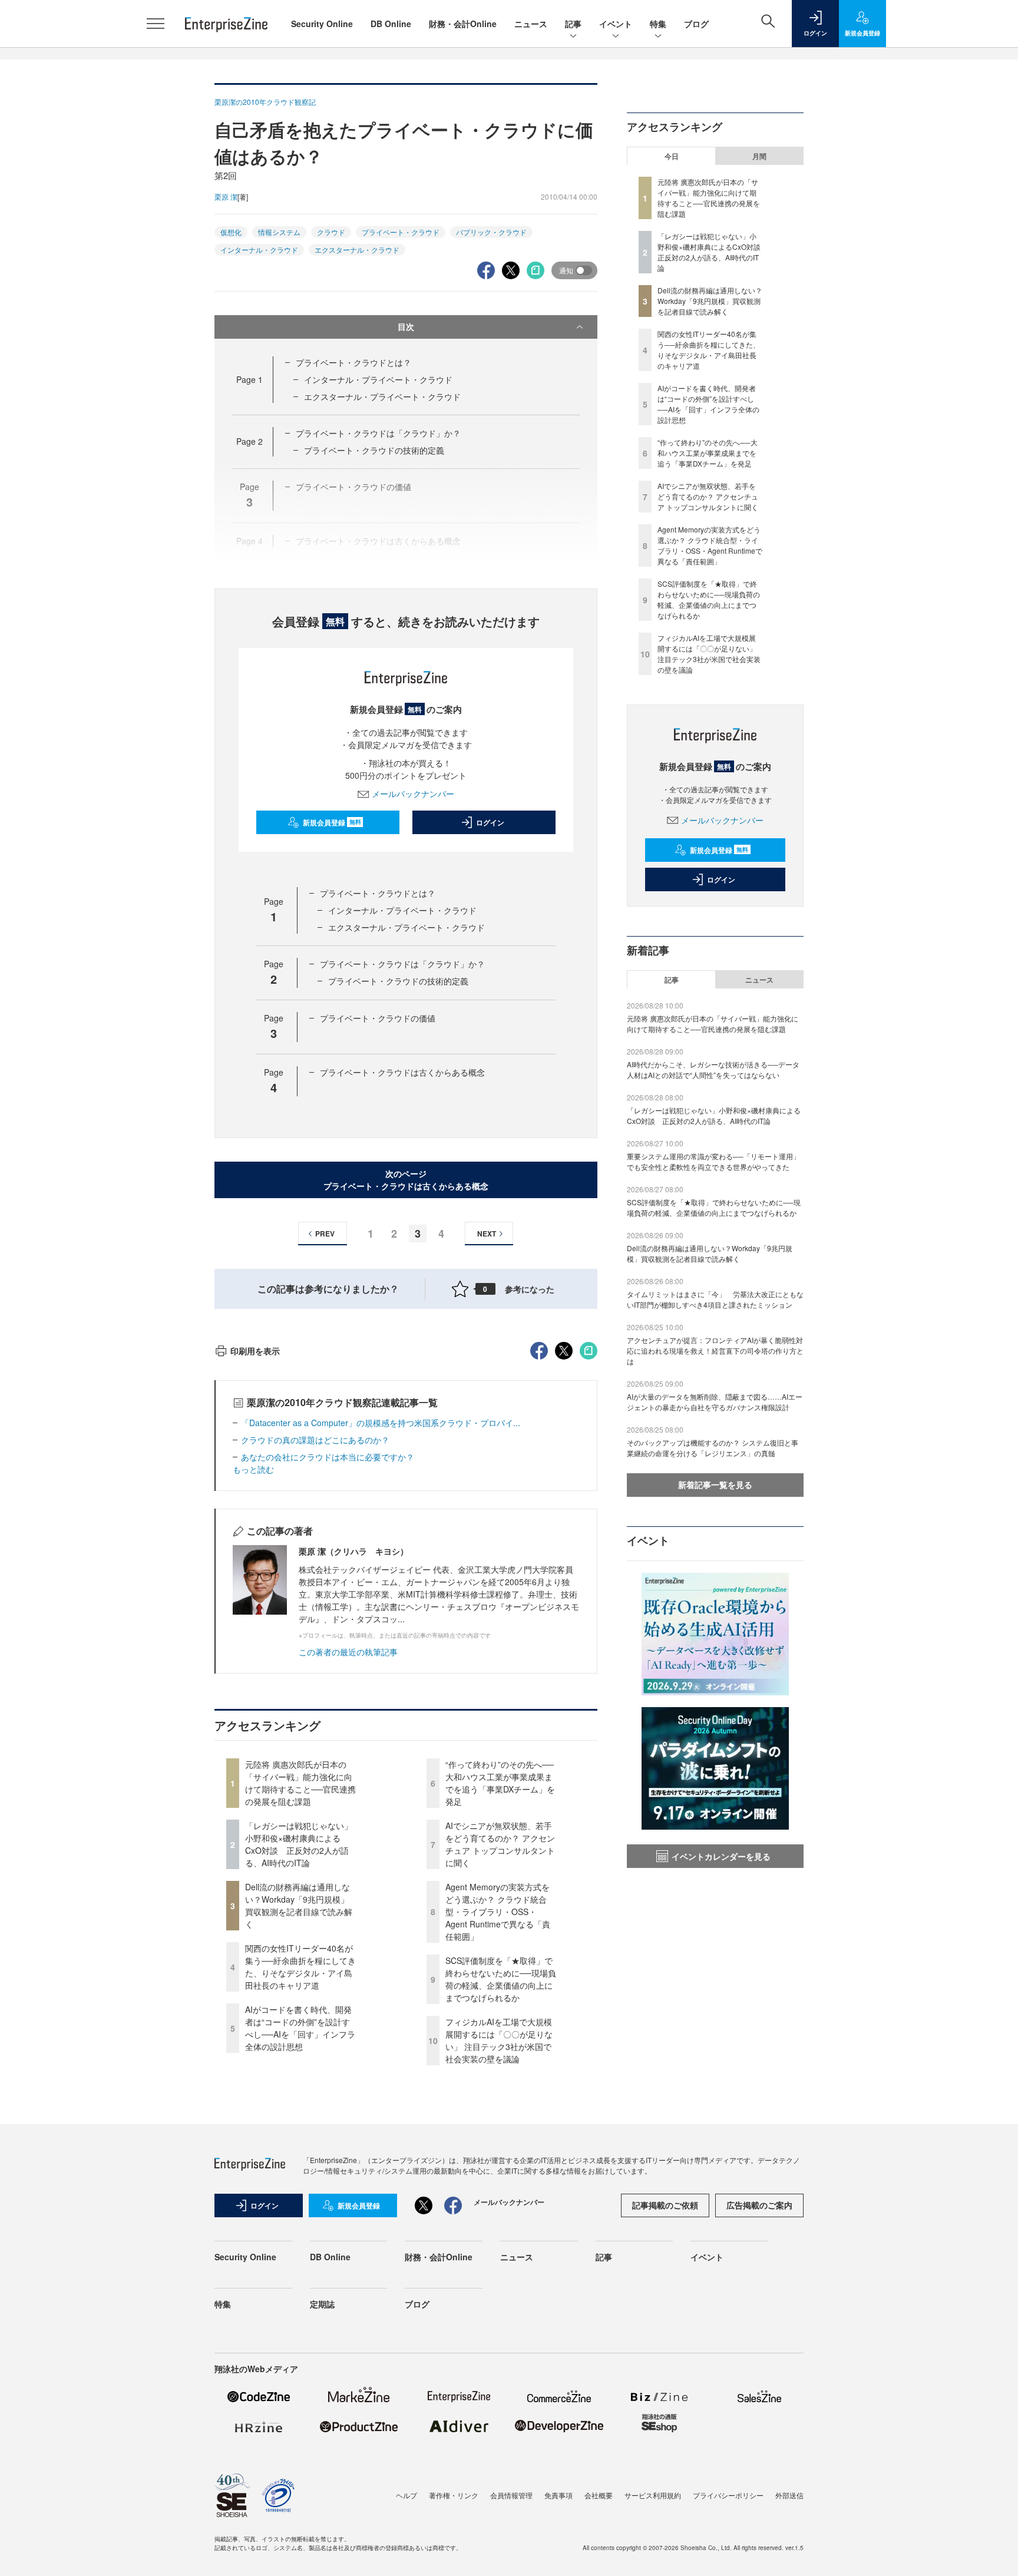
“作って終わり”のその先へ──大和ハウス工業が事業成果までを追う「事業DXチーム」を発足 (500, 1783)
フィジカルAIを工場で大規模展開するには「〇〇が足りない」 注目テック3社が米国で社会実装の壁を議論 (499, 2040)
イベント (616, 24)
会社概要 (599, 2495)
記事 (573, 24)
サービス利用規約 (653, 2495)
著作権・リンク (454, 2495)
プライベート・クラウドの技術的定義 (374, 450)
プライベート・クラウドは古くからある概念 (402, 1072)
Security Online (322, 24)
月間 (759, 156)
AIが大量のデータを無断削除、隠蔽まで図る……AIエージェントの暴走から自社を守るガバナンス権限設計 (715, 1402)
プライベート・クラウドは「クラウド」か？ (378, 433)
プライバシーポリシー (728, 2495)
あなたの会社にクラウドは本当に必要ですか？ (328, 1457)
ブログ (696, 24)
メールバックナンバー (413, 793)
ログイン (490, 822)
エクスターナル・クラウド (357, 249)
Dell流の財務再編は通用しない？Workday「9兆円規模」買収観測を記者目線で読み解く (299, 1905)
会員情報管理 (511, 2495)
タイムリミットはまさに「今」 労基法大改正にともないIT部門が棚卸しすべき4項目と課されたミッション (715, 1299)
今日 (672, 156)
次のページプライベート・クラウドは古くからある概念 (406, 1180)
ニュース (531, 24)
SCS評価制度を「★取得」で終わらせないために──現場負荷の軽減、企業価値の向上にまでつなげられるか (501, 1979)
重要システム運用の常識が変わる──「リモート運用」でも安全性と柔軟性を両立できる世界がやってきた (713, 1161)
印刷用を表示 (255, 1351)
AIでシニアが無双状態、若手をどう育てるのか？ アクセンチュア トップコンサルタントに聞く (500, 1844)
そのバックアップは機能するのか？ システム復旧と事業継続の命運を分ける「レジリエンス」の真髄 (713, 1448)
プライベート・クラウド (401, 232)
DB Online (391, 24)
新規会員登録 (332, 822)
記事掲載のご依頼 (665, 2205)
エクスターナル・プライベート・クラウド (382, 396)
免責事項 (558, 2495)
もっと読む (253, 1469)
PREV (325, 1234)
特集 (658, 24)
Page (249, 379)
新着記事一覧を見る (715, 1484)
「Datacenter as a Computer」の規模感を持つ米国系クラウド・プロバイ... (381, 1423)
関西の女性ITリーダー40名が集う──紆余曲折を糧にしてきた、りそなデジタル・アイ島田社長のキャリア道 (300, 1967)
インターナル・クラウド (259, 249)
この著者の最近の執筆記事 (348, 1652)
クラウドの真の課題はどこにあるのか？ (315, 1440)
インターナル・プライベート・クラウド (378, 379)
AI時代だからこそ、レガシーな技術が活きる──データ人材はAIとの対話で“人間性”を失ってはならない (713, 1069)
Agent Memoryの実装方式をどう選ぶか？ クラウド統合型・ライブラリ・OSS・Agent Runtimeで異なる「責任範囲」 (498, 1912)
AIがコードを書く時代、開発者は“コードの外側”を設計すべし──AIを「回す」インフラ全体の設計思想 (300, 2028)
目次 (406, 326)
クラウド (331, 232)
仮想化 (231, 232)
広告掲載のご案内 (759, 2205)
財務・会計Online (463, 24)
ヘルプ (406, 2495)
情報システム (279, 232)
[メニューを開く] (156, 24)
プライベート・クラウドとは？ (353, 362)
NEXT (487, 1234)
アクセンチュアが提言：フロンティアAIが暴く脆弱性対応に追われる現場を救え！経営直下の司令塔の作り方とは (715, 1350)
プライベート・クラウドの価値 (378, 1018)
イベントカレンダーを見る (721, 1856)
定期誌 (322, 2304)
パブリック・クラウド (491, 232)
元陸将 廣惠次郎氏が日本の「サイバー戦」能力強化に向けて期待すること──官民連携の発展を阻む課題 (300, 1783)
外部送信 (789, 2495)
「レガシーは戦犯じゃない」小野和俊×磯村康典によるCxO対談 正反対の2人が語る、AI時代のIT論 (299, 1844)
